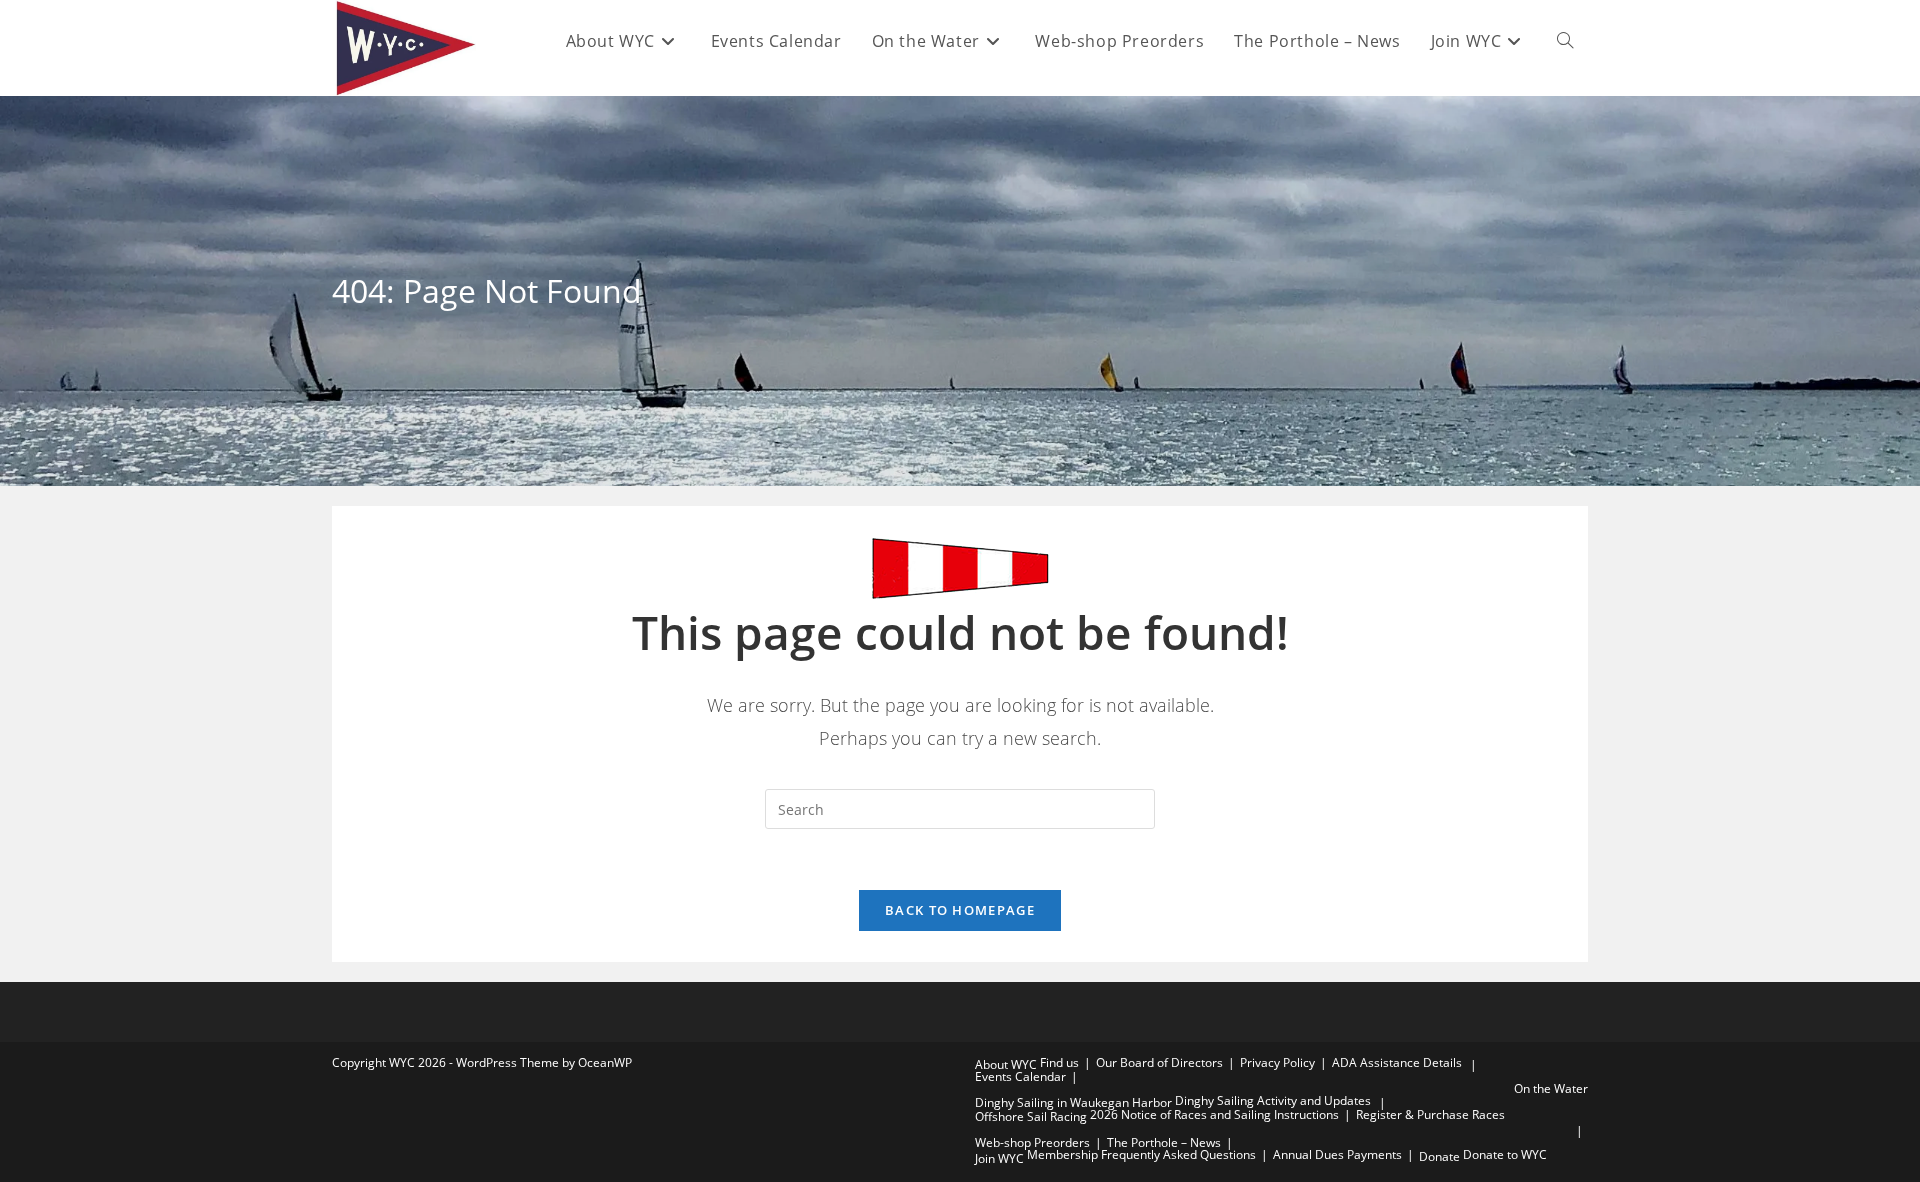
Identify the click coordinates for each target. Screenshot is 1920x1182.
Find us (1059, 1062)
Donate (1439, 1156)
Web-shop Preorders (1032, 1142)
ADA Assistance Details (1397, 1062)
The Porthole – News (1164, 1142)
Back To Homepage (960, 910)
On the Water (1551, 1088)
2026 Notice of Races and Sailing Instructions (1214, 1114)
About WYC (1006, 1064)
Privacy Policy (1277, 1062)
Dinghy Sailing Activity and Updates (1273, 1100)
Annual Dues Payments (1337, 1154)
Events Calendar (1020, 1076)
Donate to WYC (1505, 1154)
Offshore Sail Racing (1031, 1116)
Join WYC (999, 1158)
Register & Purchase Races (1430, 1114)
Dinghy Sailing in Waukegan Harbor (1073, 1102)
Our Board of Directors (1159, 1062)
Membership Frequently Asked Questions (1141, 1154)
